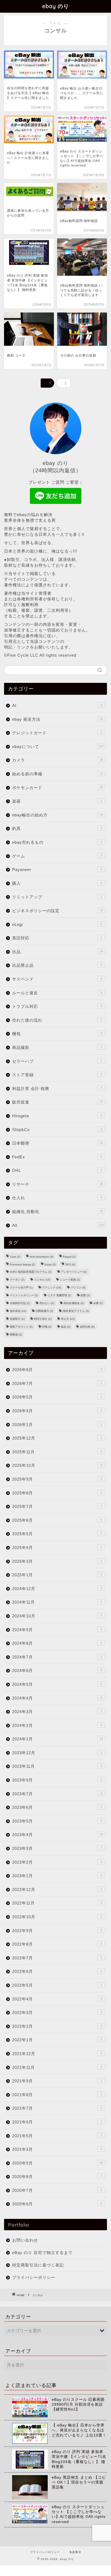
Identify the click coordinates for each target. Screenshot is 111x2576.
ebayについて (58, 747)
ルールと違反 (57, 993)
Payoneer (57, 870)
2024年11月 (57, 1602)
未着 (98, 1303)
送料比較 (87, 1327)
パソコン (78, 1287)
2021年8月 (57, 2095)
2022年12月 (57, 1889)
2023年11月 (57, 1766)
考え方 (68, 1319)
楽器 (57, 801)
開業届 (16, 1334)
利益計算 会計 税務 (57, 1088)
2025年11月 (57, 1452)
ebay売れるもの (57, 842)
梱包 (57, 1034)
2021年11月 (57, 2067)
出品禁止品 (57, 965)
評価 (47, 1327)
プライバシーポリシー (34, 2277)
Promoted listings (22, 1264)
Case (15, 1257)
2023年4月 (58, 1835)
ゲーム (57, 856)
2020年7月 (57, 2190)
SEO (70, 1264)
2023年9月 (57, 1780)
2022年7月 (57, 1958)
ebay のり (56, 6)
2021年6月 (57, 2122)
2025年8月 (57, 1493)
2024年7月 (57, 1657)
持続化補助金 (74, 1303)
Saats (50, 1264)
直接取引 (17, 1319)
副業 (85, 1295)
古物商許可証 (20, 1303)
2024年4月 (57, 1698)
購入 (57, 883)
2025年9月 (57, 1479)
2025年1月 (57, 1575)
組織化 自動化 (58, 1211)
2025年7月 (57, 1506)
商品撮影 (57, 1047)
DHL (57, 1170)
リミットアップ (57, 897)
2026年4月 (57, 1411)
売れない (47, 1303)
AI (57, 705)
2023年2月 (57, 1862)
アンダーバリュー (74, 1272)
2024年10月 (57, 1616)
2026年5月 (57, 1397)
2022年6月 (57, 1971)
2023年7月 (57, 1794)
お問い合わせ (25, 2240)
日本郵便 (58, 1143)
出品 (58, 952)
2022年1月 (57, 2040)
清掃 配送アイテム (76, 1311)
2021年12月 (57, 2054)
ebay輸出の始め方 (58, 815)
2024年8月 (57, 1643)
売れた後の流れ (57, 1020)
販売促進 (58, 1102)
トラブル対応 (57, 1006)
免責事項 (75, 2552)
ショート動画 (70, 1280)
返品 (66, 1327)
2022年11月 (57, 1903)
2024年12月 (57, 1589)
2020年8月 (57, 2177)
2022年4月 (57, 1999)
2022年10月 (57, 1917)
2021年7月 (57, 2108)
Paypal (69, 1257)
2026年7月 (57, 1383)
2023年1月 (57, 1876)
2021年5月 (57, 2136)
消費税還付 (44, 1311)
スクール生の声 (21, 1287)
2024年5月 (57, 1684)
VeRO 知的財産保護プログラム (31, 1272)
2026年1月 (57, 1425)
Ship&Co (57, 1130)
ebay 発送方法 (58, 719)
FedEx (57, 1157)
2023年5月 (57, 1821)
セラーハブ (57, 1061)
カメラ (58, 760)
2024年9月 (57, 1630)
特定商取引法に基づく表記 (38, 2265)
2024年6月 (57, 1671)
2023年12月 (57, 1753)
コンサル (42, 1280)
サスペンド (57, 979)
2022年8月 (57, 1944)
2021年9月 (57, 2081)
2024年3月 (57, 1712)
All (58, 1225)
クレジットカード (57, 733)
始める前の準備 (58, 774)
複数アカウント (21, 1327)
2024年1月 (58, 1739)
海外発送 (18, 1311)
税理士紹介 (43, 1319)
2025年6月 (57, 1520)
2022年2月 (57, 2026)
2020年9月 (58, 2163)
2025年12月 (57, 1438)
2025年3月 (57, 1561)
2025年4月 (57, 1548)
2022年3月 (57, 2012)
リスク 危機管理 (59, 1295)
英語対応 (57, 938)
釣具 (57, 828)
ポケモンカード (58, 788)
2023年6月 (57, 1807)
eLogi (57, 924)
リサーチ (58, 1184)
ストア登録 (57, 1075)
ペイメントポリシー (24, 1295)
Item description (41, 1257)
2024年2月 (57, 1725)
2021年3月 (57, 2149)
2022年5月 (57, 1985)
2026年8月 (57, 1370)
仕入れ (57, 1198)
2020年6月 (57, 2204)
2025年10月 (57, 1465)
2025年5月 (57, 1534)
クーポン (17, 1280)
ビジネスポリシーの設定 (58, 911)
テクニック (52, 1287)
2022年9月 (57, 1931)
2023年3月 (57, 1848)
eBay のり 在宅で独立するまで (42, 2253)
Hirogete (57, 1116)
